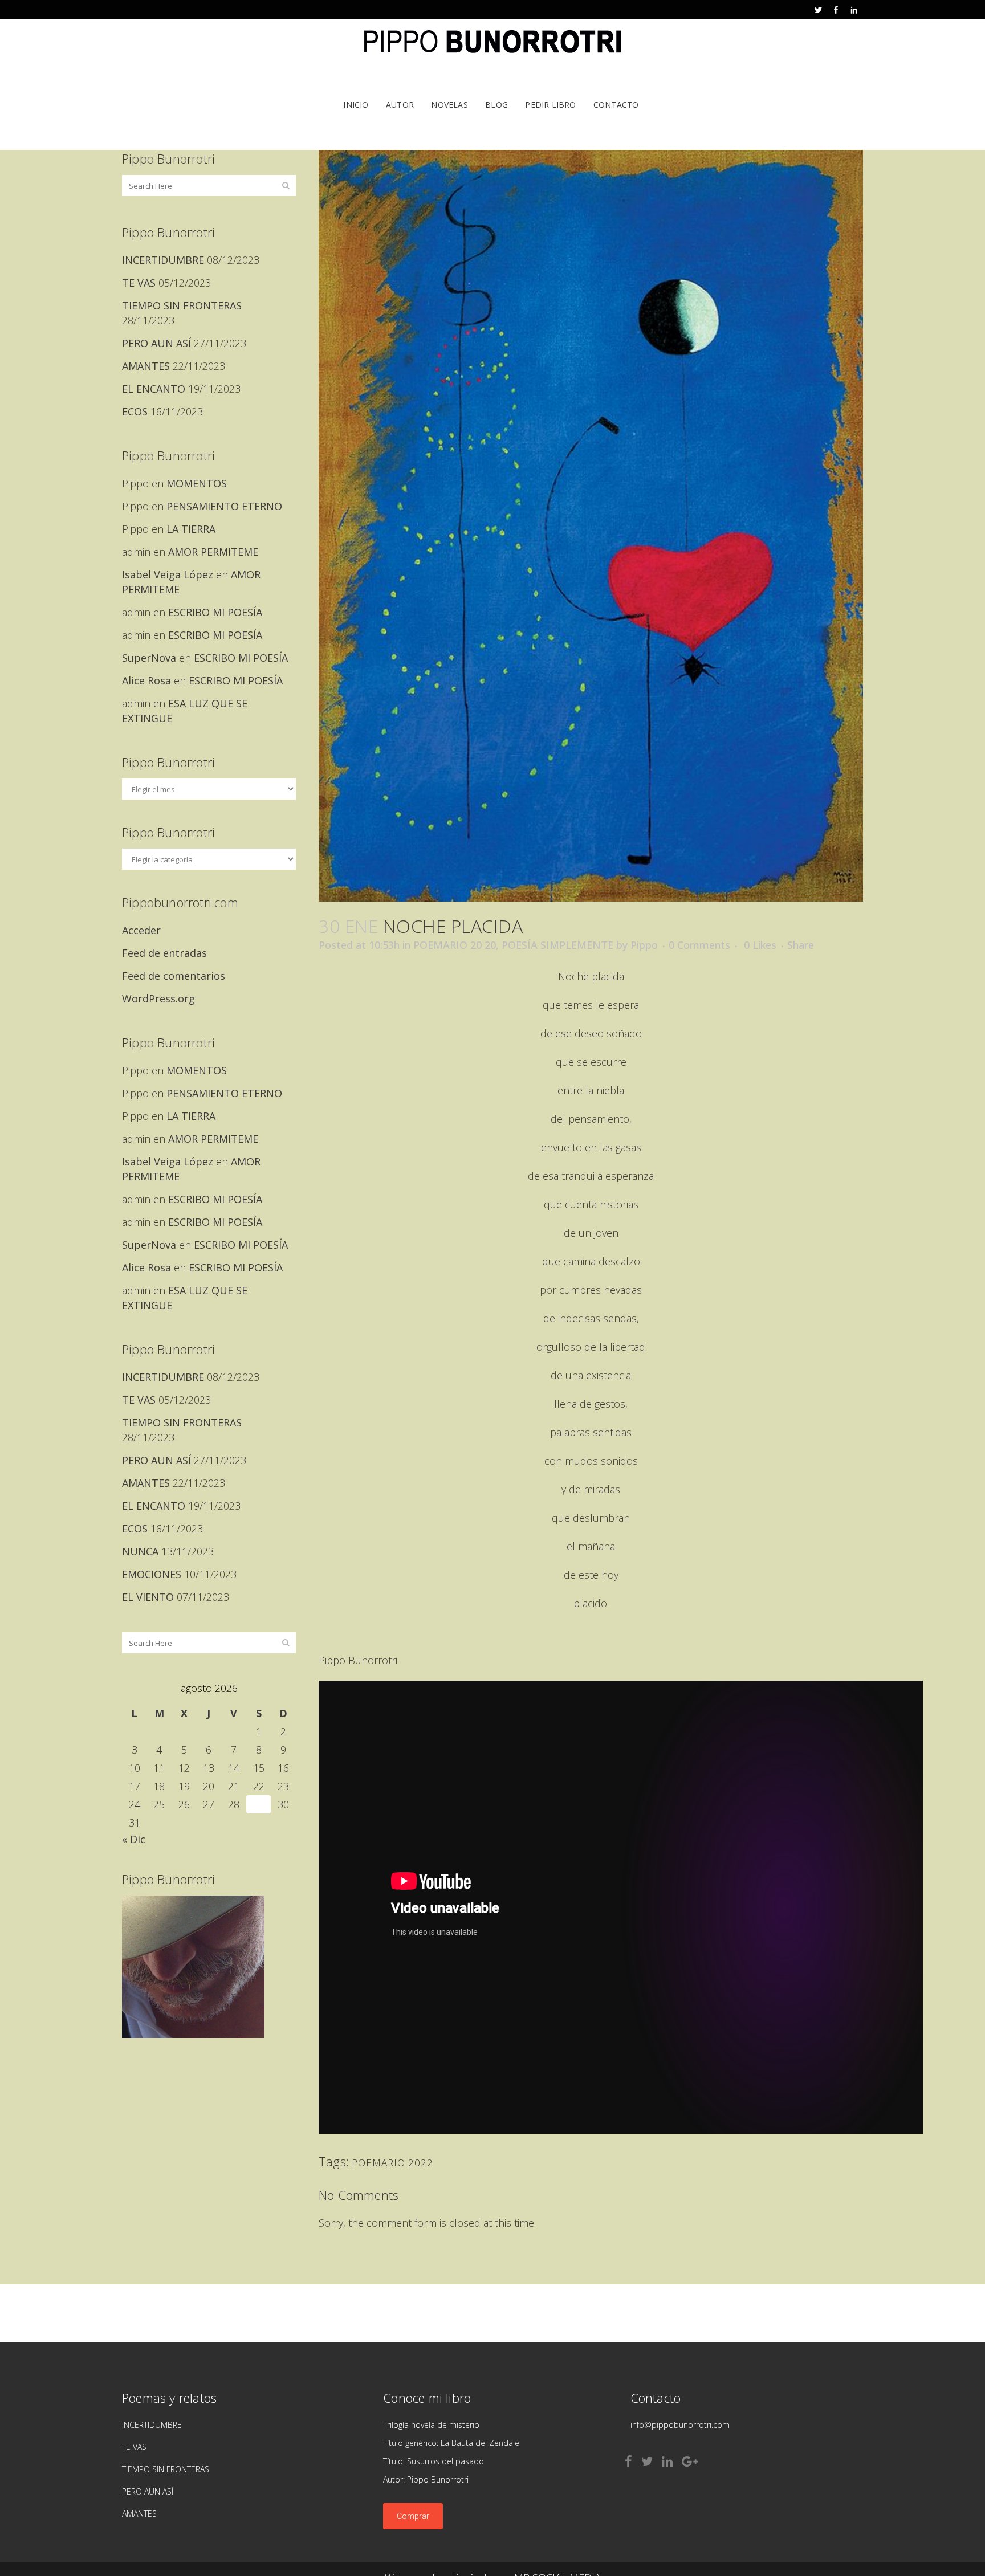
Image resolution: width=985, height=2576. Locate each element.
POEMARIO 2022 (392, 2163)
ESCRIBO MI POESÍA (215, 612)
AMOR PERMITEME (213, 552)
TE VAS (139, 283)
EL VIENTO (148, 1597)
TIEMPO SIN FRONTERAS (182, 305)
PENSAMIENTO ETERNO (224, 506)
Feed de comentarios (174, 976)
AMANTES (146, 366)
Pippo (644, 945)
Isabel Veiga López (168, 574)
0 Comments (699, 945)
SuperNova (149, 658)
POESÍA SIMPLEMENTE (557, 945)
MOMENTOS (197, 483)
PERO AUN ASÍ (156, 343)
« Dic (134, 1839)
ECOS (135, 411)
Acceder (141, 930)
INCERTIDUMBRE (163, 260)
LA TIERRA (191, 529)
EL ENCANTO (154, 389)
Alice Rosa (146, 680)
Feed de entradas (164, 953)
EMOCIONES (152, 1574)
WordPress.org (158, 998)
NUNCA (140, 1551)
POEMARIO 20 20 (455, 945)
